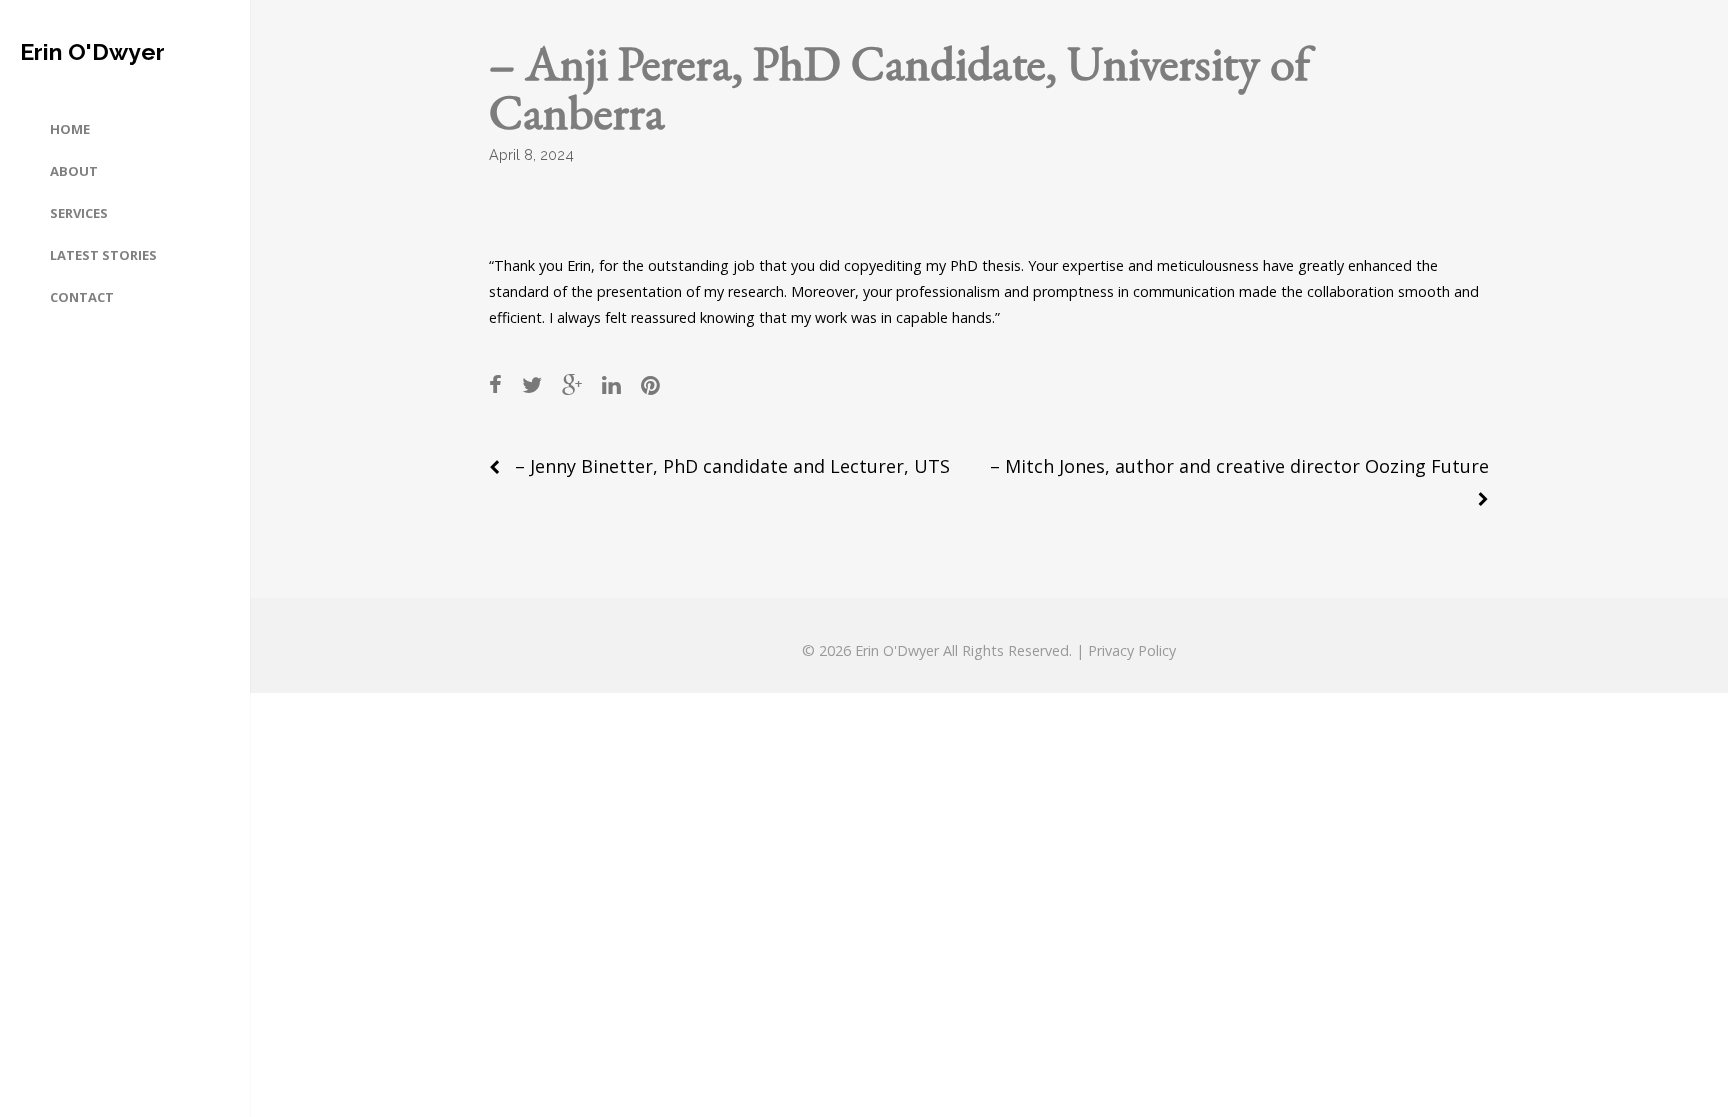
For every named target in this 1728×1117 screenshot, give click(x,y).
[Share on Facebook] (495, 384)
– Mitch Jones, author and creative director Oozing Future (1239, 466)
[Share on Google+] (572, 384)
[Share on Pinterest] (650, 384)
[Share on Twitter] (532, 384)
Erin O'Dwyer (92, 51)
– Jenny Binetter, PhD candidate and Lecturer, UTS (732, 466)
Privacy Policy (1132, 650)
